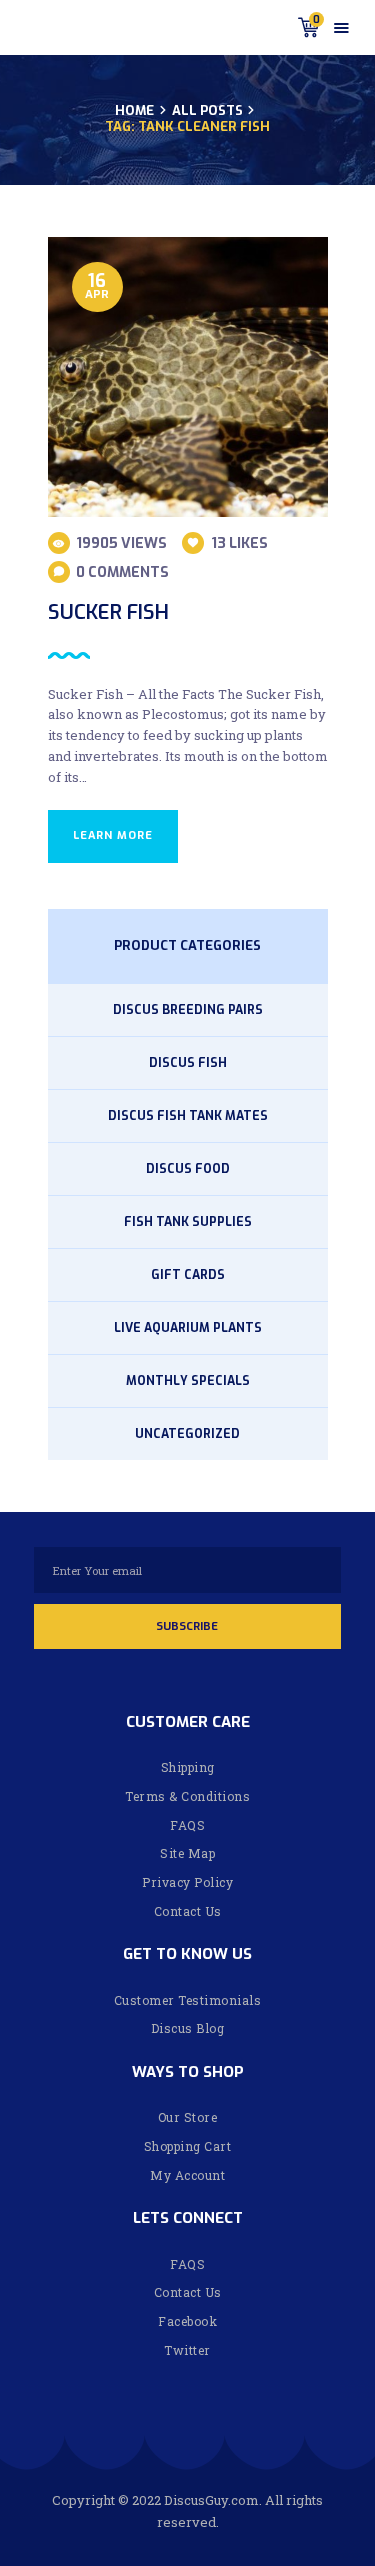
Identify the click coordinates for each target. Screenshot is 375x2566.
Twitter (187, 2350)
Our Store (188, 2117)
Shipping (188, 1767)
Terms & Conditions (187, 1796)
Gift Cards (188, 1275)
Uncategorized (187, 1434)
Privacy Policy (187, 1882)
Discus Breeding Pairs (188, 1010)
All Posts (207, 110)
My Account (187, 2175)
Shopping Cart (188, 2146)
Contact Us (188, 1911)
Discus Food (188, 1169)
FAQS (187, 1825)
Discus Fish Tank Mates (188, 1116)
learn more (113, 835)
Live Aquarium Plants (188, 1328)
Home (134, 111)
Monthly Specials (188, 1381)
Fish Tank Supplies (188, 1222)
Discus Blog (188, 2028)
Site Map (187, 1853)
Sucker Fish (108, 612)
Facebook (187, 2321)
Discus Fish (188, 1063)
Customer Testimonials (188, 2000)
